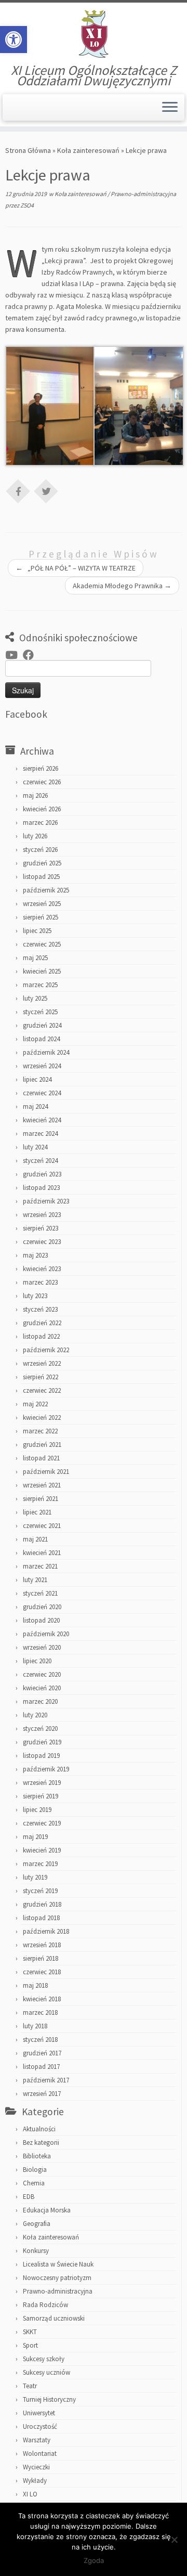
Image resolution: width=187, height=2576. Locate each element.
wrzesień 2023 (42, 1215)
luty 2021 (35, 1580)
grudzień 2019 (42, 1742)
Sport (30, 2345)
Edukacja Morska (47, 2210)
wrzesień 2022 (42, 1363)
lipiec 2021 (37, 1512)
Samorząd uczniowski (54, 2318)
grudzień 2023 (42, 1174)
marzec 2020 (40, 1701)
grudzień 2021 (42, 1445)
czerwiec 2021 (42, 1526)
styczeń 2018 (40, 2040)
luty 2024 (35, 1147)
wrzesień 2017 (42, 2094)
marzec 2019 (40, 1864)
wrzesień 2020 (42, 1647)
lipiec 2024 (37, 1079)
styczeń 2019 (40, 1891)
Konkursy (36, 2251)
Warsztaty (37, 2440)
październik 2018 (46, 1931)
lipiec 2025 (37, 931)
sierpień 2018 (41, 1958)
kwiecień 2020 (42, 1688)
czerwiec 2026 (42, 782)
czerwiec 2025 (42, 944)
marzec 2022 (40, 1431)
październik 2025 (46, 890)
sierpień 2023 (41, 1228)
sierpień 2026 (41, 768)
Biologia (35, 2170)
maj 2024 (35, 1106)
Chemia (34, 2183)
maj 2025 (35, 958)
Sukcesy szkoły (44, 2359)
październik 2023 (46, 1201)
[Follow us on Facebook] (31, 655)
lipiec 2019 (37, 1810)
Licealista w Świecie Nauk (58, 2264)
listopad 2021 (41, 1458)
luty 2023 (35, 1296)
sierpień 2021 (41, 1499)
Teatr (30, 2386)
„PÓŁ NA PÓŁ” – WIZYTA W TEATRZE (76, 568)
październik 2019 (46, 1769)
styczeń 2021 (40, 1593)
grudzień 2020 (42, 1607)
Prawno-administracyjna (143, 194)
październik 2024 (46, 1052)
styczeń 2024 (40, 1161)
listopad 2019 (41, 1756)
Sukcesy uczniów (46, 2372)
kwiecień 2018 (42, 1999)
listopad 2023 (41, 1188)
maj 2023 (35, 1255)
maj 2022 (35, 1404)
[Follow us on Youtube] (14, 655)
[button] (14, 40)
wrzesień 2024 (42, 1066)
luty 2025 (35, 998)
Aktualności (39, 2129)
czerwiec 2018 (42, 1972)
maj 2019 (35, 1837)
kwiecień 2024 (42, 1120)
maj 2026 (35, 795)
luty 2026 (35, 836)
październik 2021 (46, 1472)
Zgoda (94, 2560)
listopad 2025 (41, 877)
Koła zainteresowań (88, 150)
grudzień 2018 (42, 1904)
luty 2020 (35, 1715)
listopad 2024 (41, 1039)
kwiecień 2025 (42, 971)
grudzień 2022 (42, 1323)
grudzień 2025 (42, 863)
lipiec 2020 (37, 1661)
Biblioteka (37, 2156)
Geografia (37, 2224)
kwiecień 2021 (42, 1553)
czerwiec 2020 (42, 1674)
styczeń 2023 (40, 1309)
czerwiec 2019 (42, 1823)
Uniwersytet (39, 2413)
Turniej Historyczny (49, 2399)
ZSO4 (27, 205)
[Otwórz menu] (170, 108)
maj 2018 (35, 1985)
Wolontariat (40, 2454)
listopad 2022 (41, 1336)
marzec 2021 (40, 1566)
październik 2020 (46, 1634)
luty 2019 (35, 1877)
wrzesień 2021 (42, 1485)
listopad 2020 (41, 1620)
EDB (29, 2197)
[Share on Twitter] (46, 490)
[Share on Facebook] (18, 490)
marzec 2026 (40, 823)
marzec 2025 (40, 985)
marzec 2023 (40, 1282)
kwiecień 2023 (42, 1269)
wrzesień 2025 (42, 904)
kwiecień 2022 (42, 1418)
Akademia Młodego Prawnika (122, 586)
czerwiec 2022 (42, 1390)
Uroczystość (40, 2426)
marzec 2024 (40, 1134)
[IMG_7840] (50, 405)
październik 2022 (46, 1350)
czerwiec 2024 (42, 1093)
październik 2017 (46, 2080)
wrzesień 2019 (42, 1783)
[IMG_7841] (139, 405)
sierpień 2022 (41, 1377)
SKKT (30, 2332)
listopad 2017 (41, 2067)
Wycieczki (36, 2467)
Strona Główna (28, 150)
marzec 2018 (40, 2012)
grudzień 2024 (42, 1025)
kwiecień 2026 (42, 809)
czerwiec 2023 (42, 1242)
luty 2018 (35, 2026)
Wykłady (35, 2481)
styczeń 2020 (40, 1729)
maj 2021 (35, 1539)
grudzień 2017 (42, 2053)
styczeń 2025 (40, 1012)
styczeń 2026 (40, 850)
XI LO (30, 2494)
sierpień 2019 (41, 1796)
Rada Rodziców (45, 2305)
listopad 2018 (41, 1918)
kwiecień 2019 (42, 1850)
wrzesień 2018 (42, 1945)
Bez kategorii (41, 2143)
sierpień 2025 (41, 917)
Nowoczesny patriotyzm (57, 2278)
